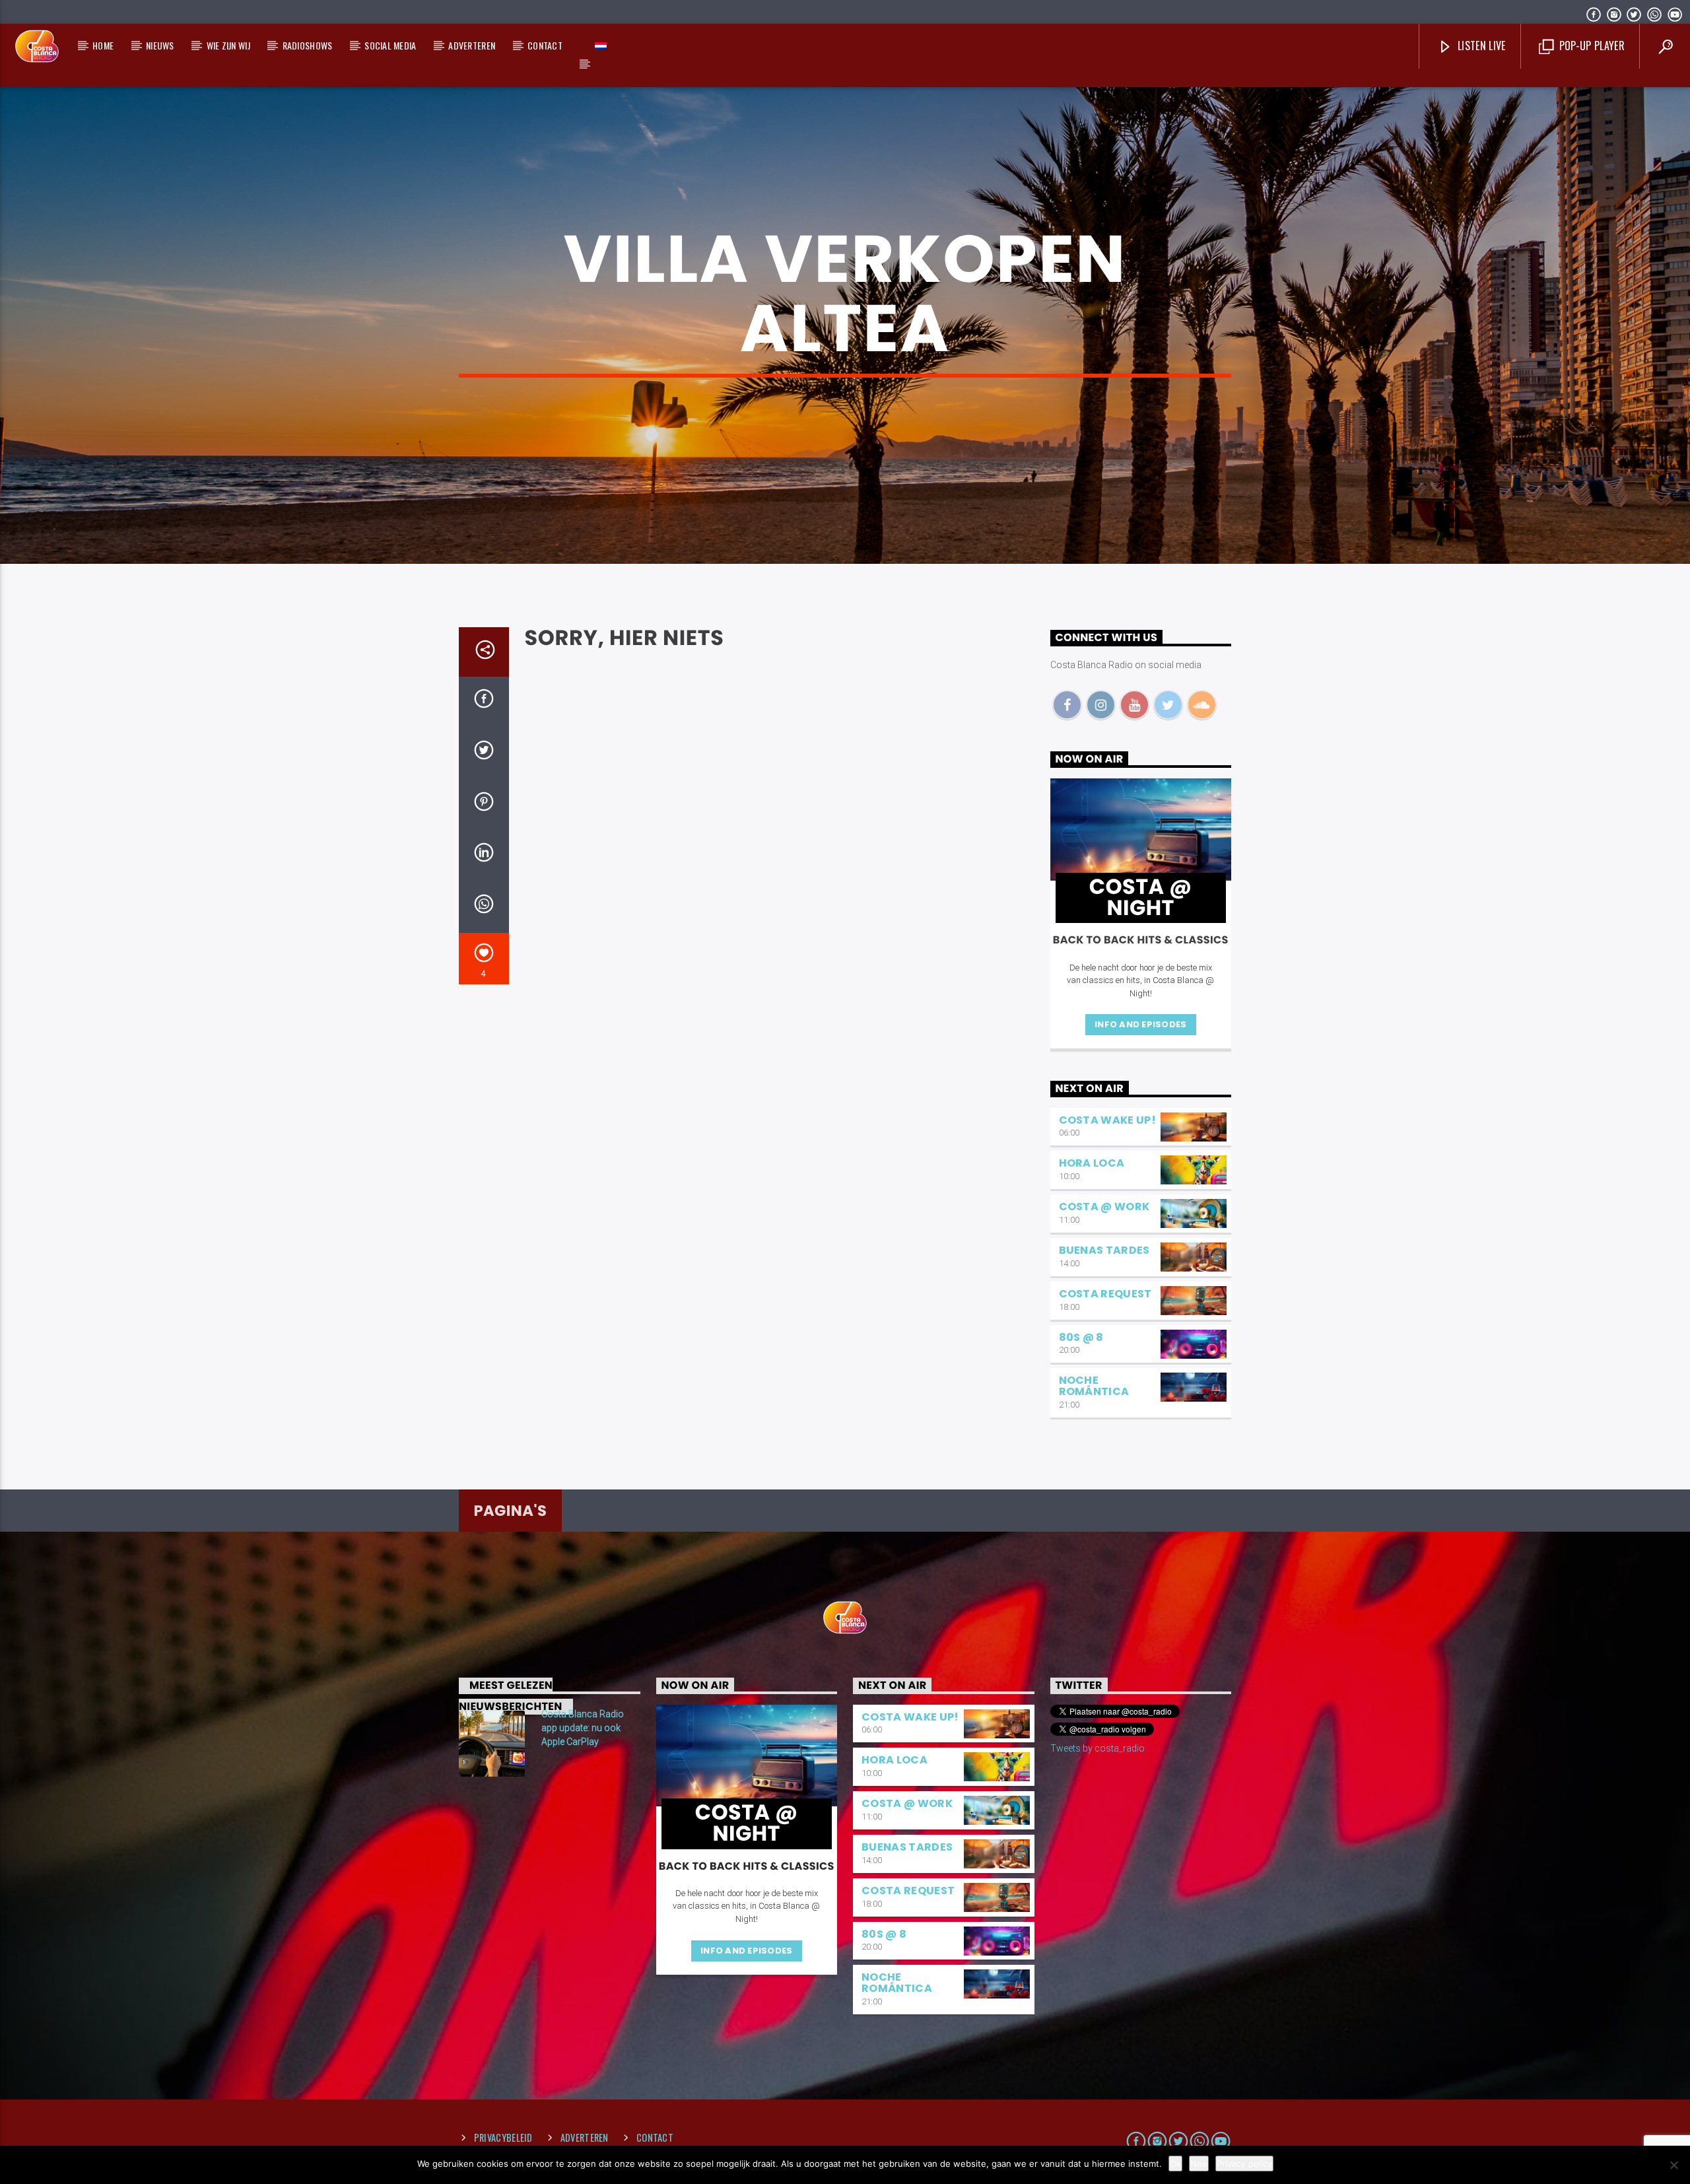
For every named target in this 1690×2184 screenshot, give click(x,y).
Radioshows (308, 45)
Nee (1199, 2164)
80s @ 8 (1081, 1337)
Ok (1175, 2164)
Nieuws (160, 45)
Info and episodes (1140, 1024)
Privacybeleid (503, 2137)
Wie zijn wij (228, 45)
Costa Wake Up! (1107, 1120)
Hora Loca (1092, 1163)
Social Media (390, 45)
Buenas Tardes (1104, 1250)
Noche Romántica (1094, 1386)
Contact (545, 45)
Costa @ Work (1104, 1207)
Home (103, 45)
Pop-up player (1590, 46)
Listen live (1480, 46)
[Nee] (1673, 2165)
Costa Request (1105, 1294)
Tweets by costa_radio (1098, 1748)
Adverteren (472, 45)
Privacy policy (1244, 2164)
